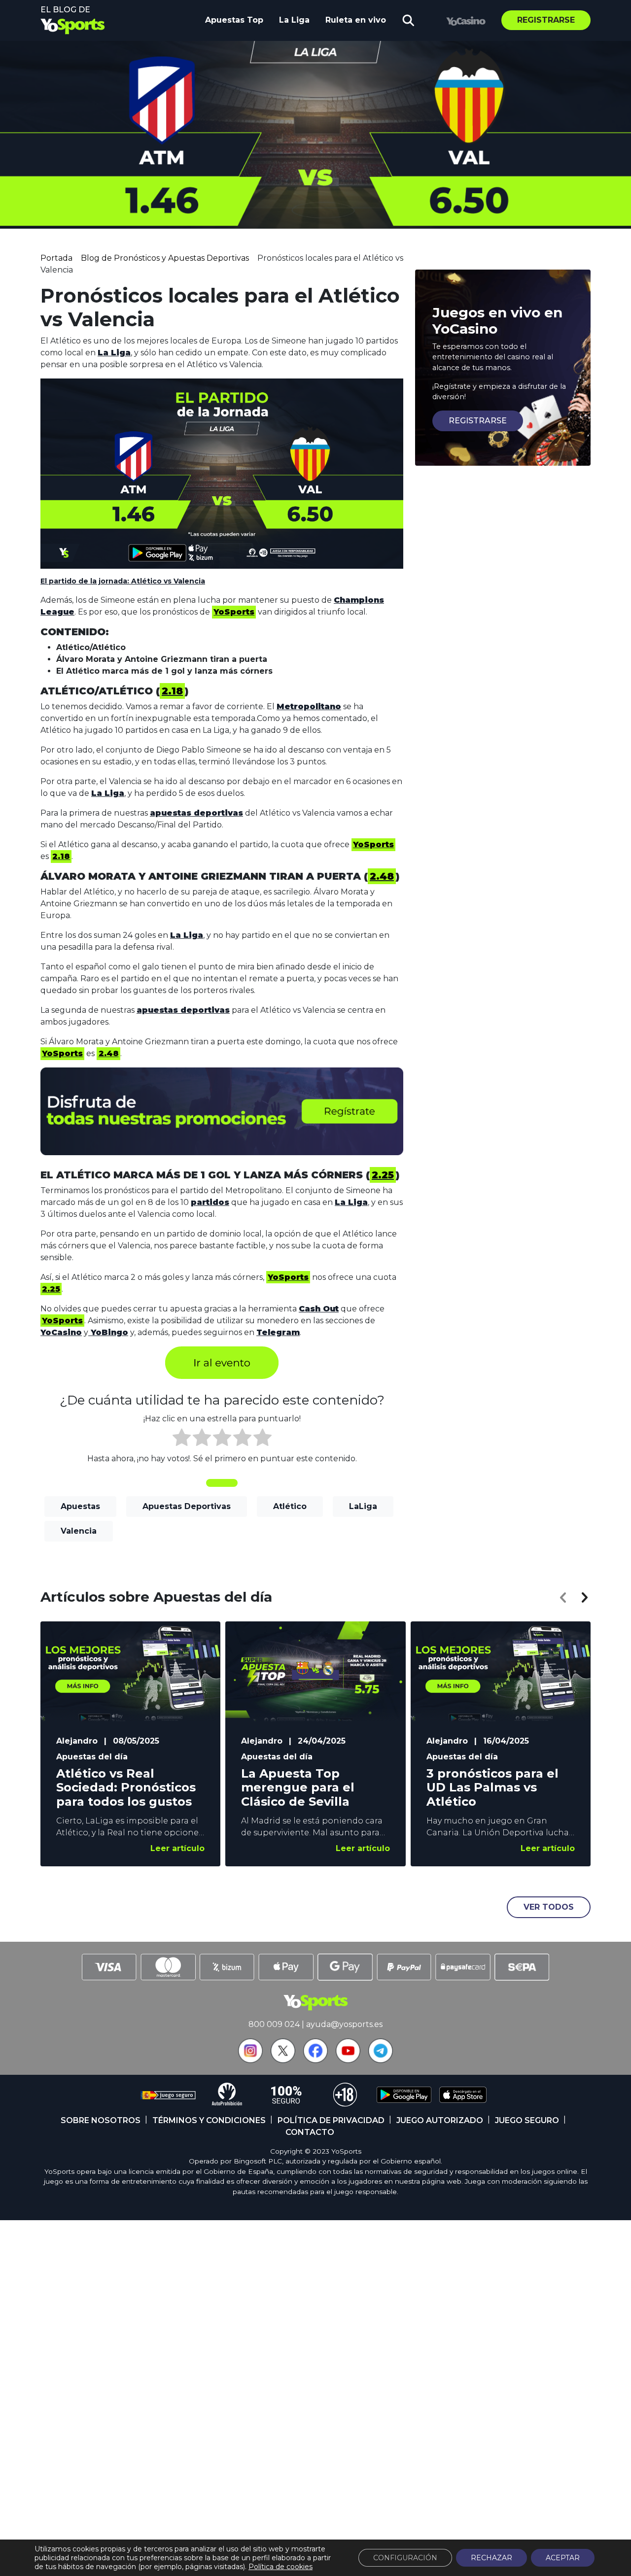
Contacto (310, 2132)
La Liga (294, 20)
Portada (56, 258)
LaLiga (363, 1506)
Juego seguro (527, 2120)
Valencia (79, 1531)
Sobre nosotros (101, 2120)
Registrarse (546, 20)
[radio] (182, 1439)
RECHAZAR (491, 2558)
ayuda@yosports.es (344, 2024)
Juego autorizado (440, 2120)
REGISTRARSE (478, 421)
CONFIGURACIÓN (405, 2558)
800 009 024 (274, 2024)
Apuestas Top (234, 20)
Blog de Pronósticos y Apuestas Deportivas (165, 258)
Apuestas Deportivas (187, 1506)
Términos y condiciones (209, 2120)
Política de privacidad (331, 2120)
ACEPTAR (563, 2558)
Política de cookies (280, 2567)
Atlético (290, 1506)
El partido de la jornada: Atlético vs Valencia (123, 581)
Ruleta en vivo (356, 20)
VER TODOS (549, 1907)
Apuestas (80, 1506)
